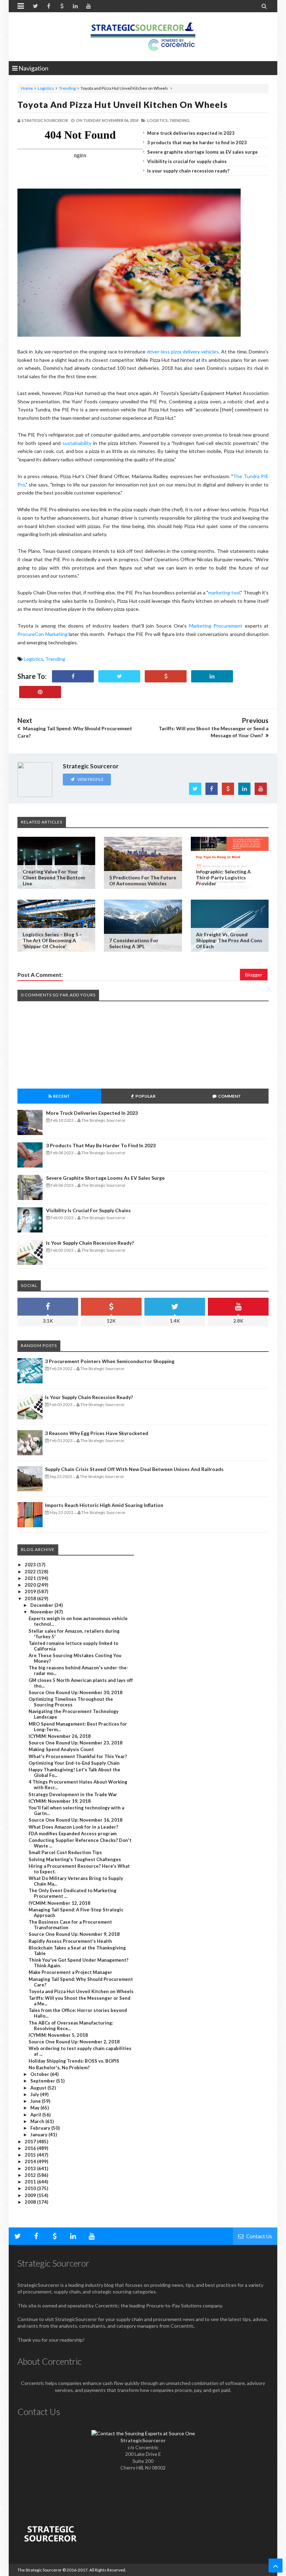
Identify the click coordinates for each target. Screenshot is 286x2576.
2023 (31, 1565)
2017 (31, 2142)
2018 (31, 1598)
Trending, (180, 120)
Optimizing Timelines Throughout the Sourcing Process (71, 1702)
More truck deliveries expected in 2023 (191, 133)
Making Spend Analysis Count (61, 1749)
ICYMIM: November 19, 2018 (60, 1801)
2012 (31, 2175)
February (41, 2128)
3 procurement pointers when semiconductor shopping (110, 1361)
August (39, 2088)
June (36, 2101)
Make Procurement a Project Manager (70, 1972)
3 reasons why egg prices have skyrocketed (97, 1433)
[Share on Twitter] (119, 676)
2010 (31, 2188)
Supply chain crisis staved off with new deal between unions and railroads (134, 1469)
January (39, 2135)
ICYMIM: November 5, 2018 (58, 2035)
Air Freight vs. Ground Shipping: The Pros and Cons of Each (229, 940)
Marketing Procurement (217, 626)
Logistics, (158, 120)
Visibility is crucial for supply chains (187, 161)
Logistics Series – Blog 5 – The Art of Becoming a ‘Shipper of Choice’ (52, 940)
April (36, 2115)
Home (27, 88)
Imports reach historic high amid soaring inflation (104, 1505)
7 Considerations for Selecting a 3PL (134, 943)
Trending (67, 88)
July (35, 2094)
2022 (31, 1572)
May (35, 2108)
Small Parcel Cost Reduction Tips (65, 1852)
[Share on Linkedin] (212, 676)
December (42, 1605)
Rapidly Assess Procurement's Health (70, 1941)
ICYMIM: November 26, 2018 (60, 1736)
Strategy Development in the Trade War (73, 1794)
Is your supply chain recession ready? (188, 171)
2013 (31, 2168)
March (38, 2121)
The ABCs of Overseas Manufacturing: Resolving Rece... (71, 2026)
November (42, 1612)
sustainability (77, 443)
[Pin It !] (40, 692)
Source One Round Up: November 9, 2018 (74, 1934)
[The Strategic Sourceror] (143, 35)
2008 (31, 2202)
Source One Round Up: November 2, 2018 (74, 2042)
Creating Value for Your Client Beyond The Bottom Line (54, 877)
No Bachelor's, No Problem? (59, 2068)
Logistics (46, 88)
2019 (31, 1591)
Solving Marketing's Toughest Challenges (75, 1859)
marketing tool (224, 592)
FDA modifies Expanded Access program (73, 1834)
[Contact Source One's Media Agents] (143, 2433)
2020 (31, 1585)
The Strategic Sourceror (40, 2570)
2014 (31, 2161)
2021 (31, 1578)
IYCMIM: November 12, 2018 (59, 1903)
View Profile (90, 779)
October (40, 2074)
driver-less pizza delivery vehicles (183, 352)
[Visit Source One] (166, 676)
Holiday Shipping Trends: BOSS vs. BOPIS (74, 2061)
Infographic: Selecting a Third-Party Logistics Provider (223, 877)
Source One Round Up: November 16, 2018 (76, 1820)
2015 (31, 2155)
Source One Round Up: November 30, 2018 (76, 1692)
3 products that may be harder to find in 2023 (197, 142)
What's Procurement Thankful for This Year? (78, 1756)
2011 (31, 2182)
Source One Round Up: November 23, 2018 (76, 1743)
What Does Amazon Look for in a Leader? (73, 1827)
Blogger (254, 975)
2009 (31, 2195)
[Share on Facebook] (73, 676)
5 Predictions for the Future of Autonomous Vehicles (143, 880)
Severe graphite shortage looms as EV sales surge (202, 152)
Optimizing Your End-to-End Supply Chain (74, 1763)
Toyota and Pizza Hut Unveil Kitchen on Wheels (123, 104)
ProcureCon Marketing (43, 634)
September (43, 2081)
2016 (31, 2148)
